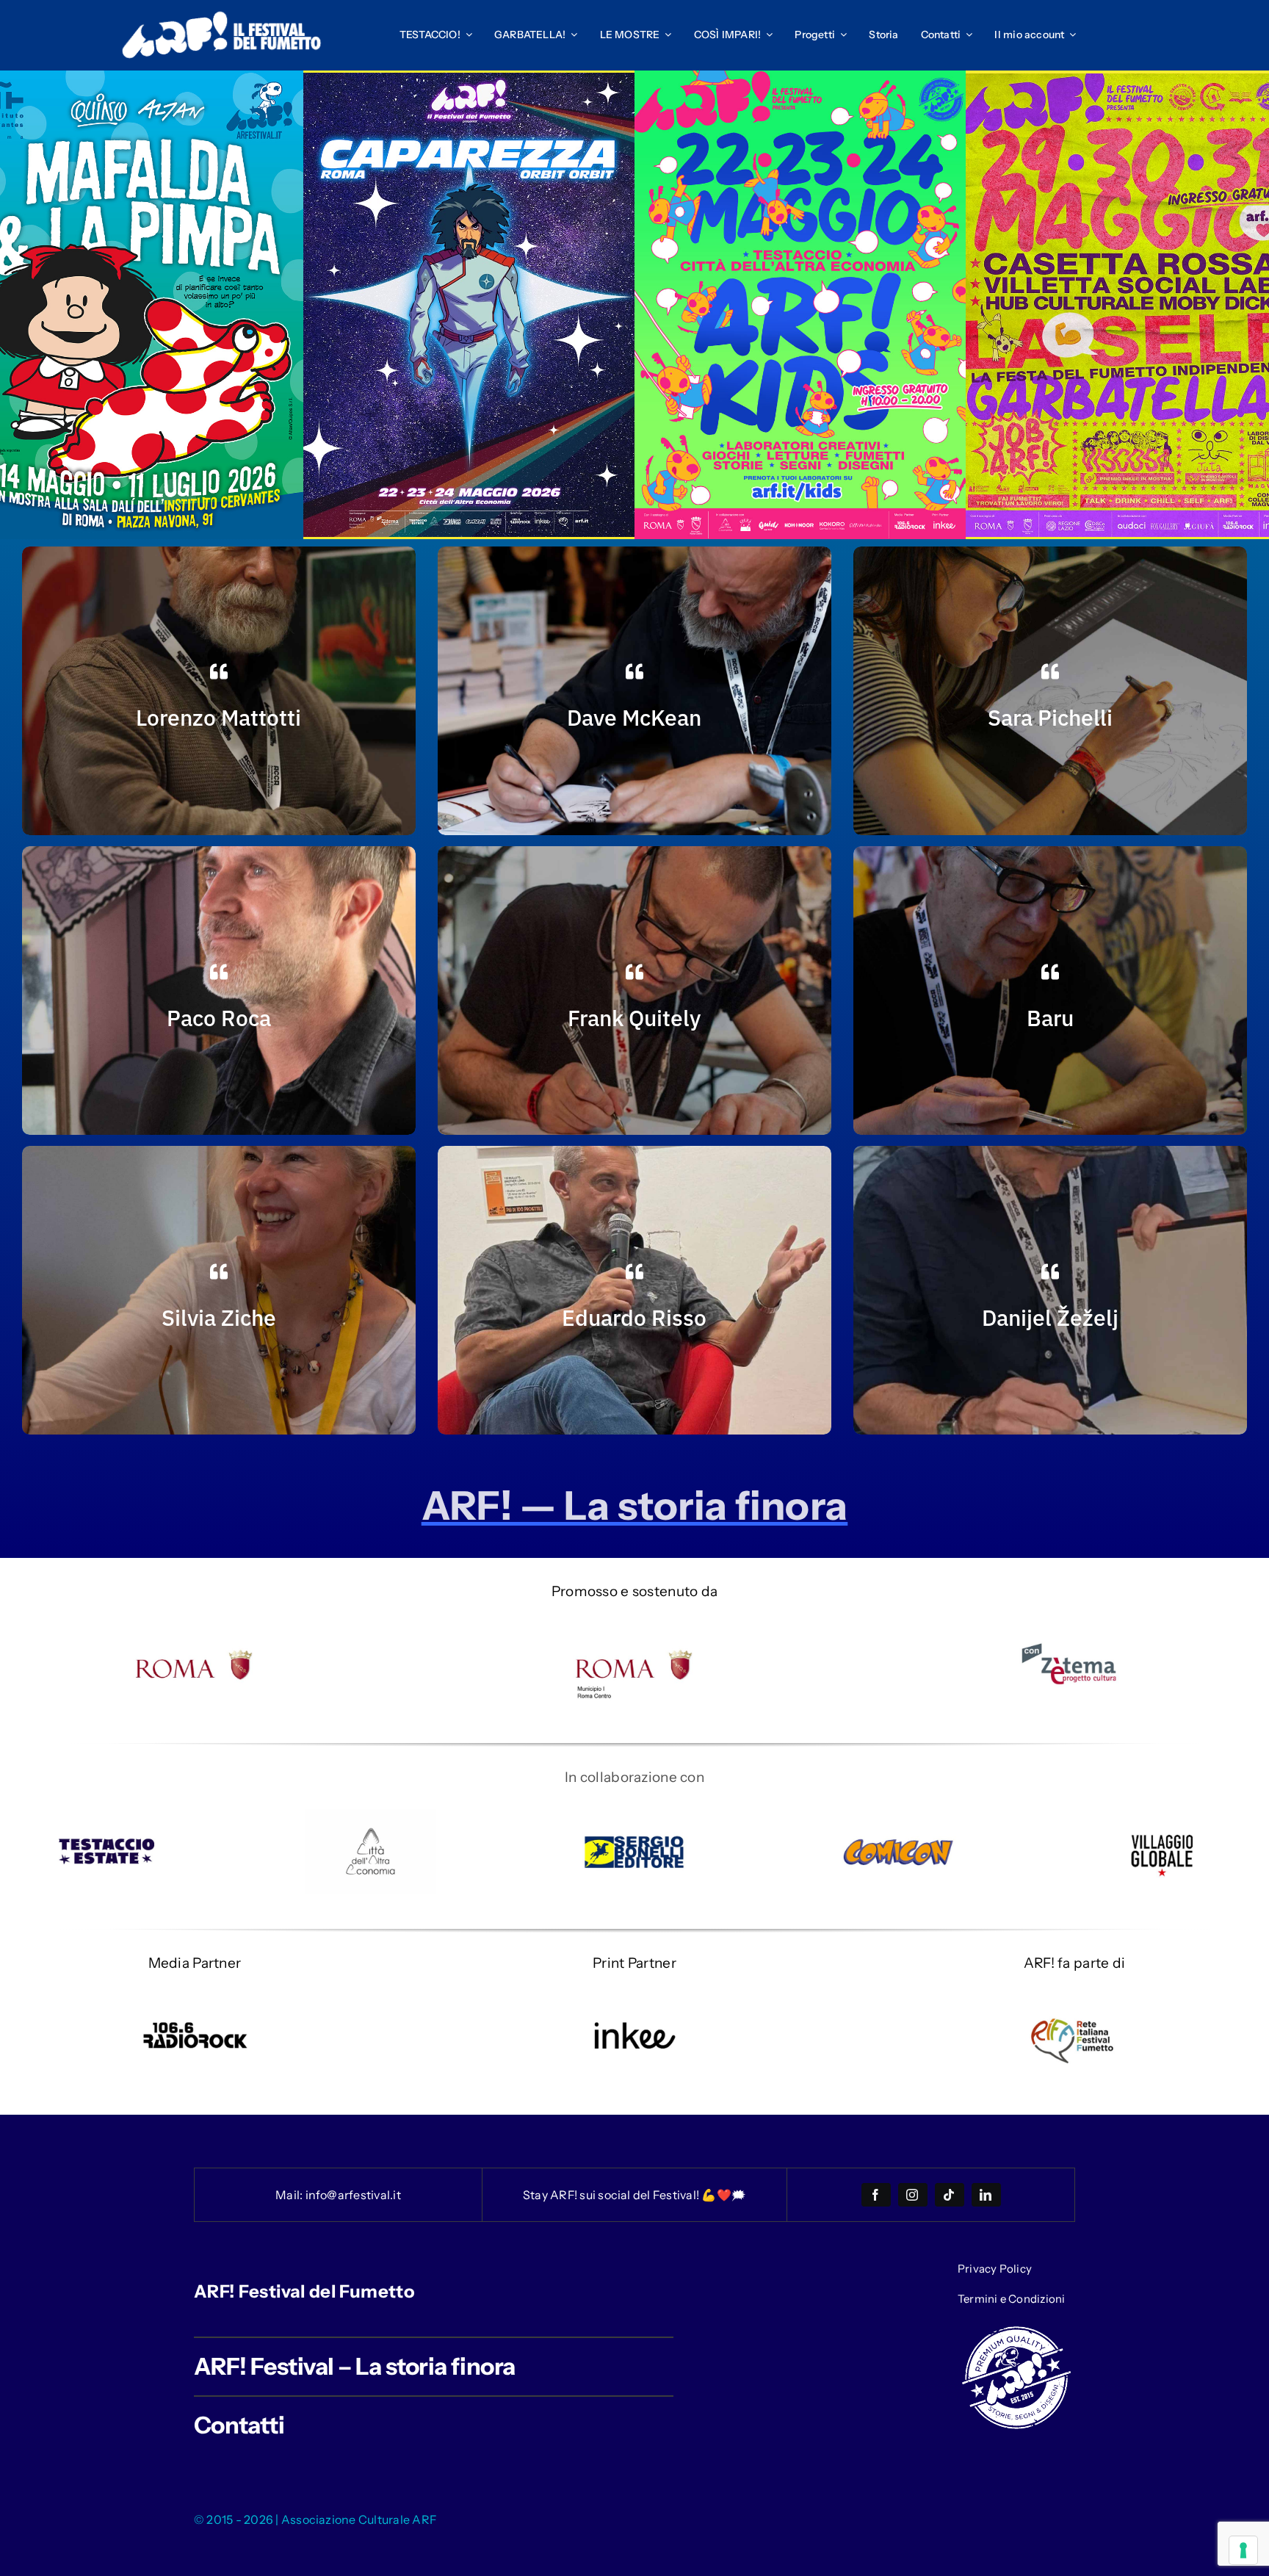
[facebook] (876, 2195)
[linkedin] (986, 2195)
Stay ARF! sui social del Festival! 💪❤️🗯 (634, 2195)
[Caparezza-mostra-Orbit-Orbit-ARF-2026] (469, 80)
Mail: (290, 2195)
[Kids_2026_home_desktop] (800, 77)
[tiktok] (950, 2195)
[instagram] (913, 2195)
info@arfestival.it (353, 2195)
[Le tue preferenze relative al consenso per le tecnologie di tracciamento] (1243, 2550)
